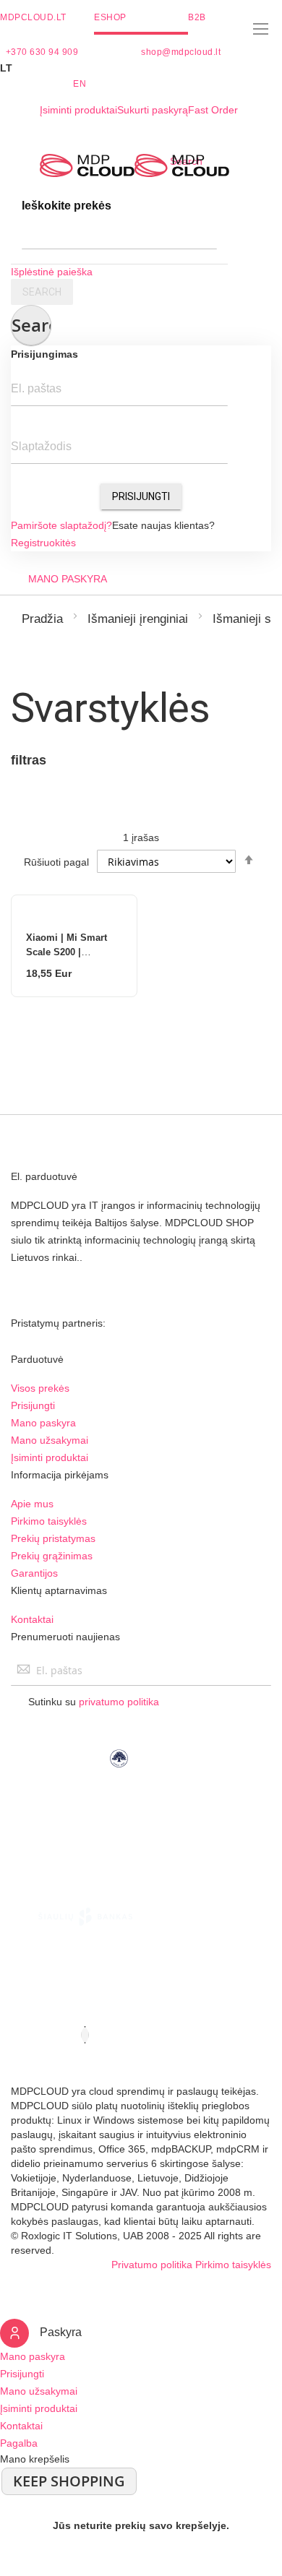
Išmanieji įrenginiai (138, 619)
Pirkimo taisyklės (49, 1521)
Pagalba (19, 2443)
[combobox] (119, 235)
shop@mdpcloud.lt (181, 52)
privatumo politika (119, 1702)
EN (80, 84)
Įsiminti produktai (78, 110)
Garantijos (34, 1573)
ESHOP (110, 17)
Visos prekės (40, 1388)
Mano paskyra (43, 1423)
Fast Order (213, 110)
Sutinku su (94, 1702)
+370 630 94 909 (42, 52)
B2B (197, 17)
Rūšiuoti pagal (56, 862)
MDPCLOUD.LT (33, 17)
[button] (141, 68)
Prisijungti (141, 496)
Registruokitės (43, 543)
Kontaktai (32, 1619)
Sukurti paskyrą (153, 110)
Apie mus (32, 1504)
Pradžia (42, 619)
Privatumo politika (152, 2265)
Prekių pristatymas (53, 1538)
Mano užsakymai (50, 1440)
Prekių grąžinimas (52, 1556)
